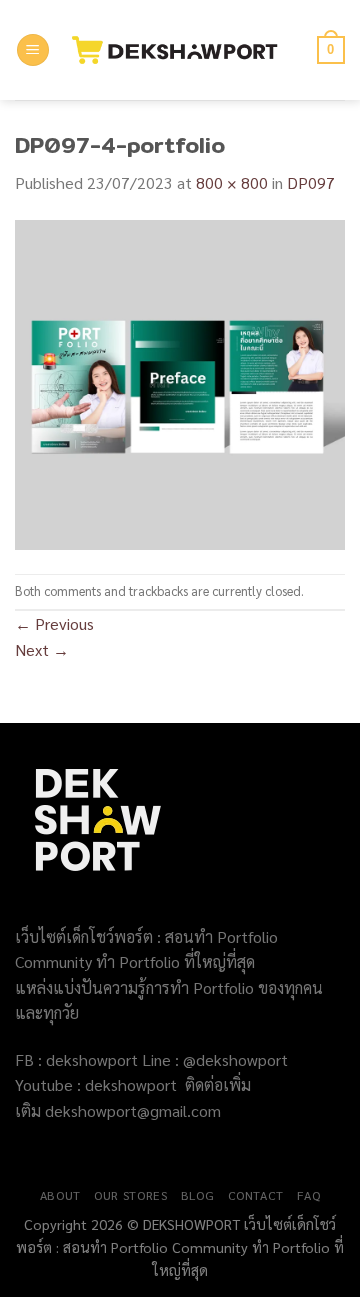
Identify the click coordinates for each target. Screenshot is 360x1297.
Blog (197, 1195)
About (60, 1195)
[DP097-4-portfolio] (180, 382)
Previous (54, 623)
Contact (256, 1195)
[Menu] (33, 50)
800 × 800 (232, 182)
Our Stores (130, 1195)
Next (42, 649)
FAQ (308, 1195)
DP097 (311, 182)
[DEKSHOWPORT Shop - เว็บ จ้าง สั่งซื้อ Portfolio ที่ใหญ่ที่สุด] (183, 50)
